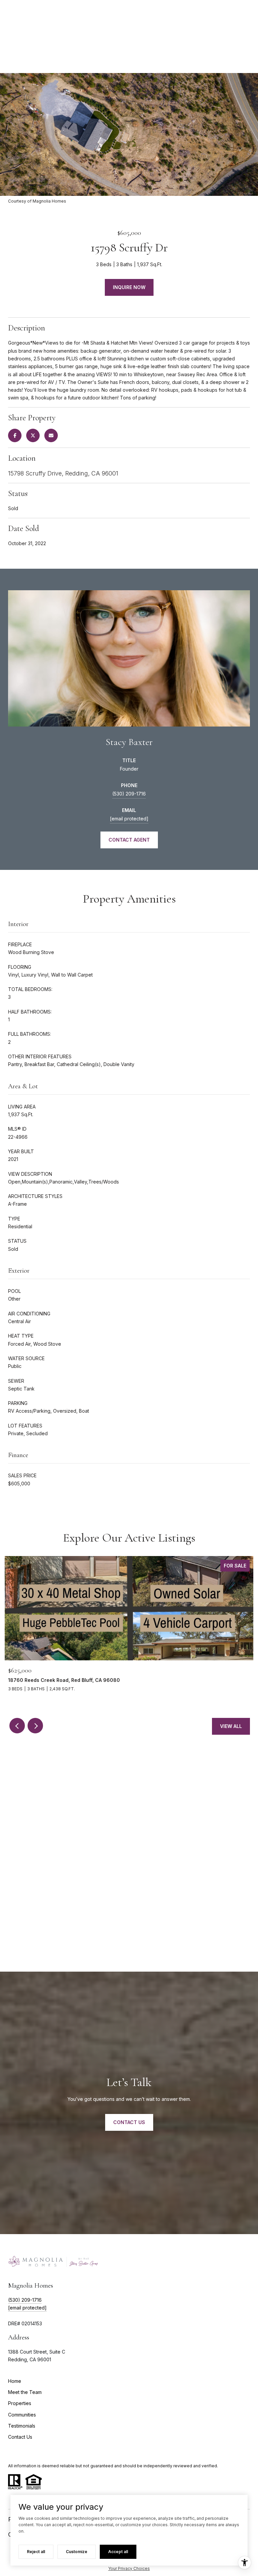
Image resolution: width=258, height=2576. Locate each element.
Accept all (118, 2552)
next (35, 1726)
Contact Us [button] (129, 2122)
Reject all (36, 2552)
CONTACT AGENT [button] (129, 840)
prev (17, 1726)
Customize (77, 2552)
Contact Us (20, 2437)
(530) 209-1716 (129, 794)
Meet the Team (25, 2392)
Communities (22, 2415)
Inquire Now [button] (129, 287)
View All (231, 1726)
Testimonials (22, 2426)
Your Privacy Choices (129, 2568)
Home (15, 2381)
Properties (20, 2403)
